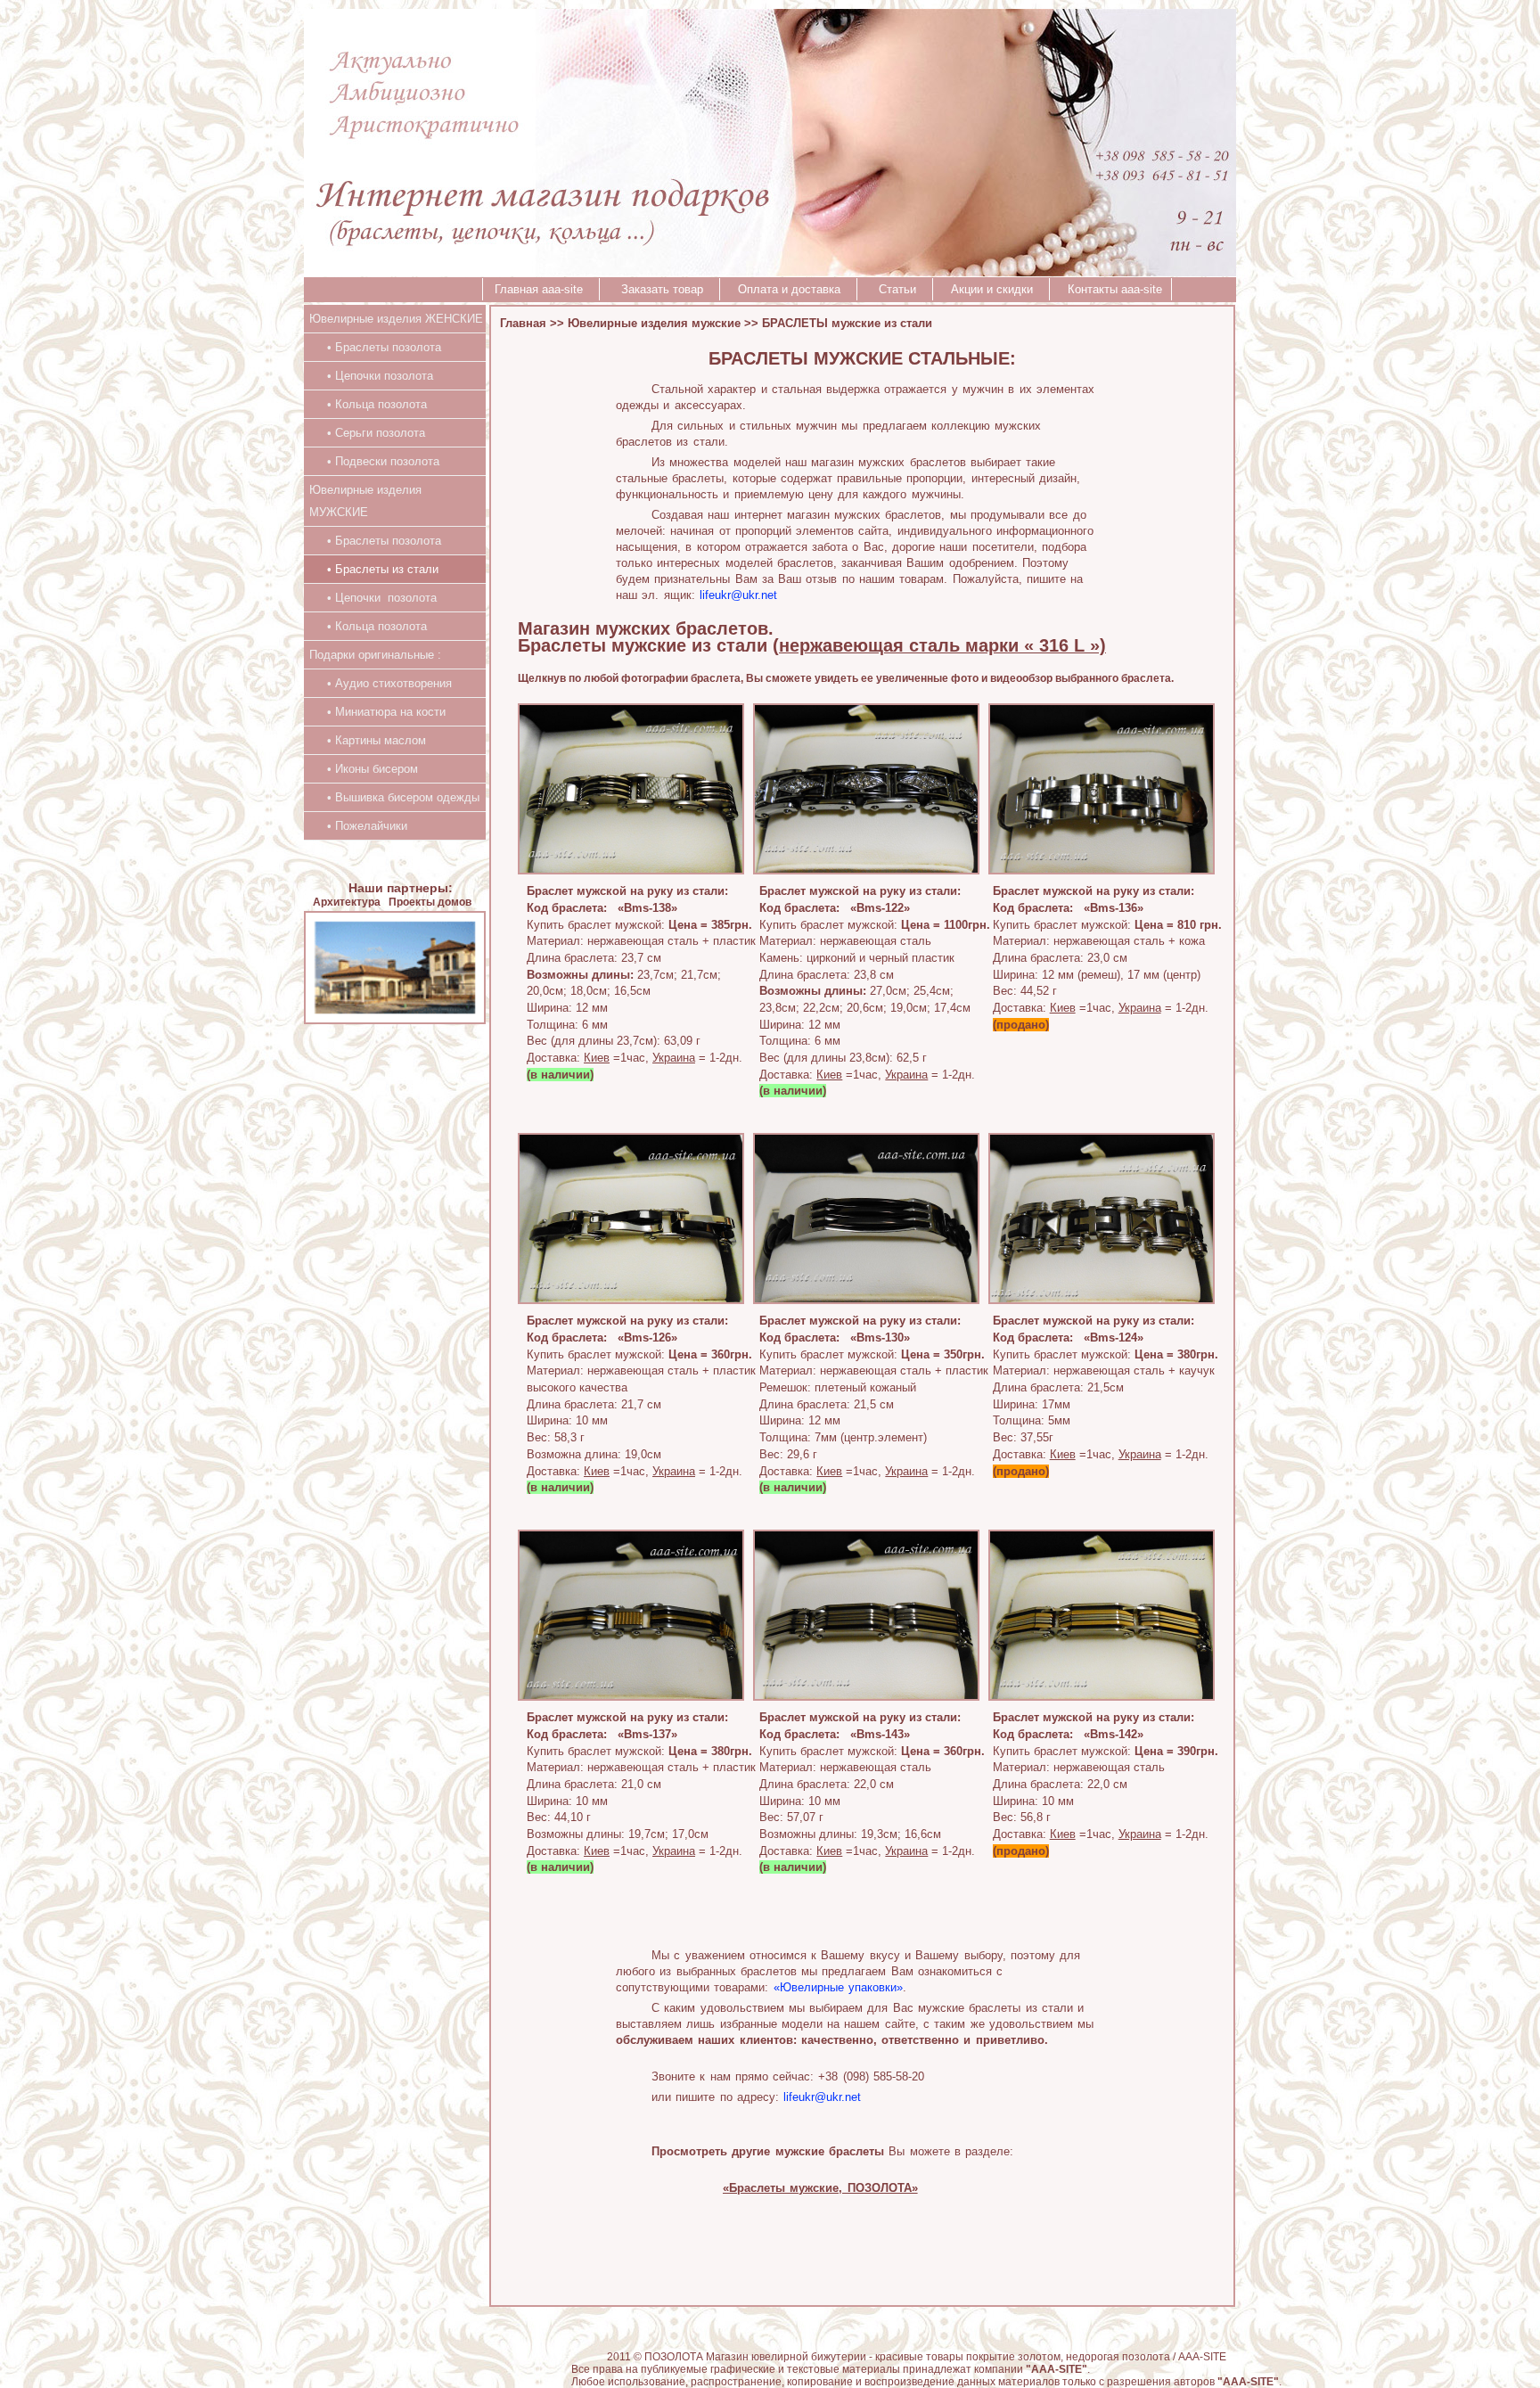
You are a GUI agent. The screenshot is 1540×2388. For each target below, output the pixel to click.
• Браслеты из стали (374, 569)
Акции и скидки (995, 289)
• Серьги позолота (367, 433)
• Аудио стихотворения (381, 683)
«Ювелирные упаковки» (838, 1987)
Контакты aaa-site (1115, 289)
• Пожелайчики (358, 826)
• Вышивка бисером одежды (394, 797)
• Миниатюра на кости (377, 712)
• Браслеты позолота (375, 347)
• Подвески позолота (374, 461)
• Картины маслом (368, 740)
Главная (523, 323)
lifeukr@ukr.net (738, 595)
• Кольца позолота (368, 404)
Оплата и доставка (793, 289)
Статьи (899, 289)
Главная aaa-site (542, 289)
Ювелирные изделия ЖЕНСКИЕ (396, 319)
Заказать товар (664, 289)
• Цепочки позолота (371, 376)
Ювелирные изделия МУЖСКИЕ (365, 501)
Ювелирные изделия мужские (654, 323)
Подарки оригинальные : (375, 655)
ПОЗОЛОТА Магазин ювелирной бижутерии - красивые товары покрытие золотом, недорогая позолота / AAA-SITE (935, 2357)
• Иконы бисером (364, 769)
